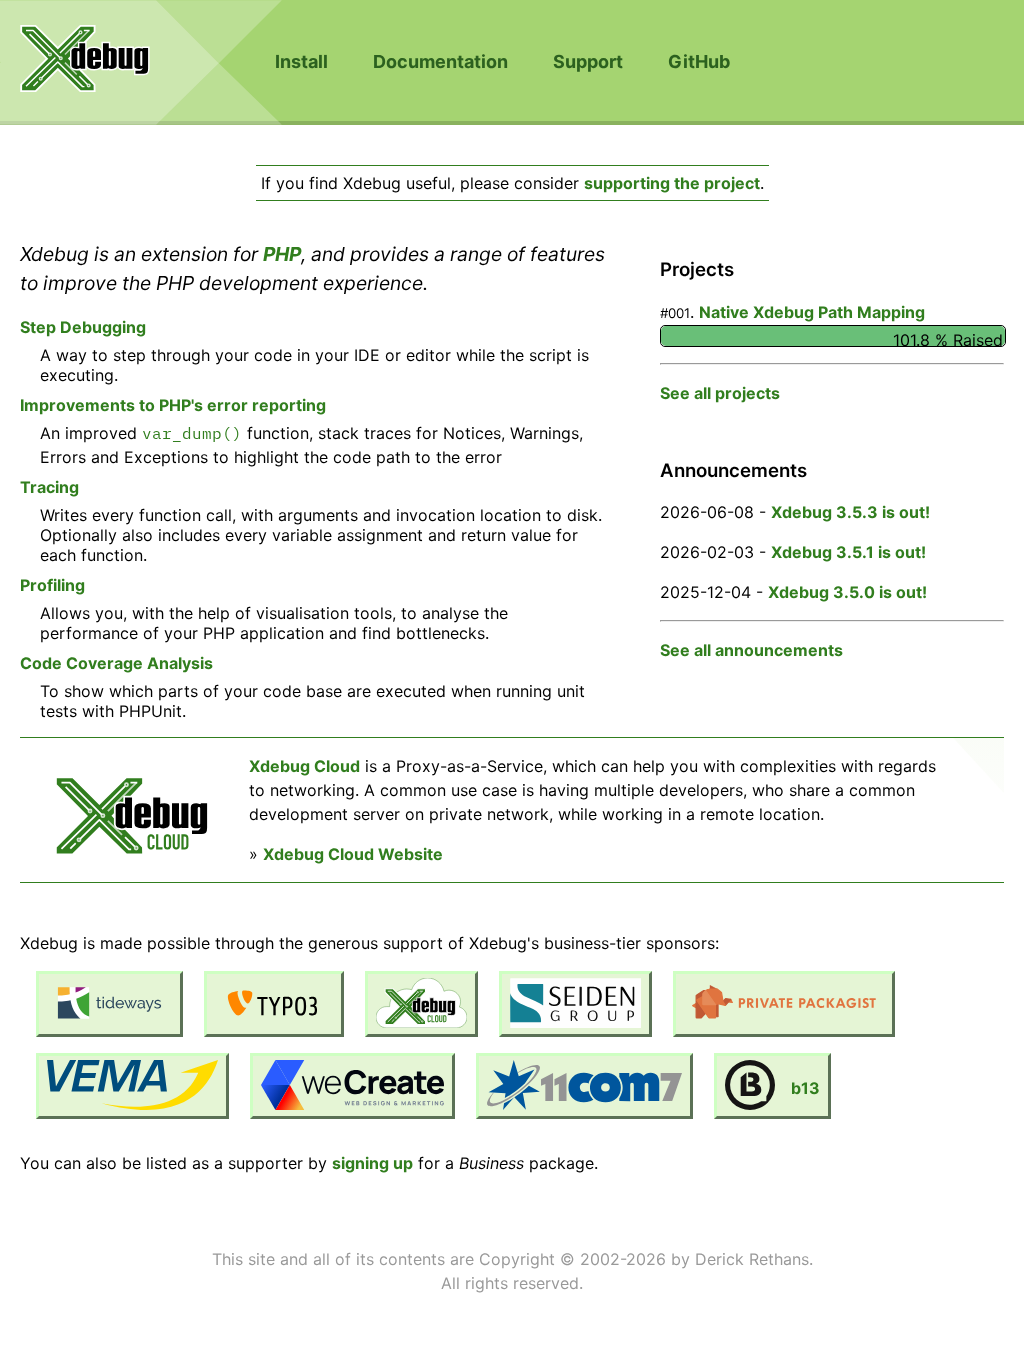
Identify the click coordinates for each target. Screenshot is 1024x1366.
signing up (372, 1163)
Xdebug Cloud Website (353, 854)
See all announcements (751, 650)
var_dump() (192, 435)
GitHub (699, 61)
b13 (805, 1088)
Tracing (49, 487)
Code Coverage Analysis (116, 663)
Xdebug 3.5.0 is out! (847, 592)
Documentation (440, 61)
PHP (282, 254)
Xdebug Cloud (304, 766)
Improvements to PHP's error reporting (173, 405)
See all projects (720, 393)
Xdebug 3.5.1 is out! (848, 552)
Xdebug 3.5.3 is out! (850, 512)
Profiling (52, 585)
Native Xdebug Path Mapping (812, 312)
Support (588, 61)
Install (301, 61)
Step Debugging (83, 327)
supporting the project (672, 183)
